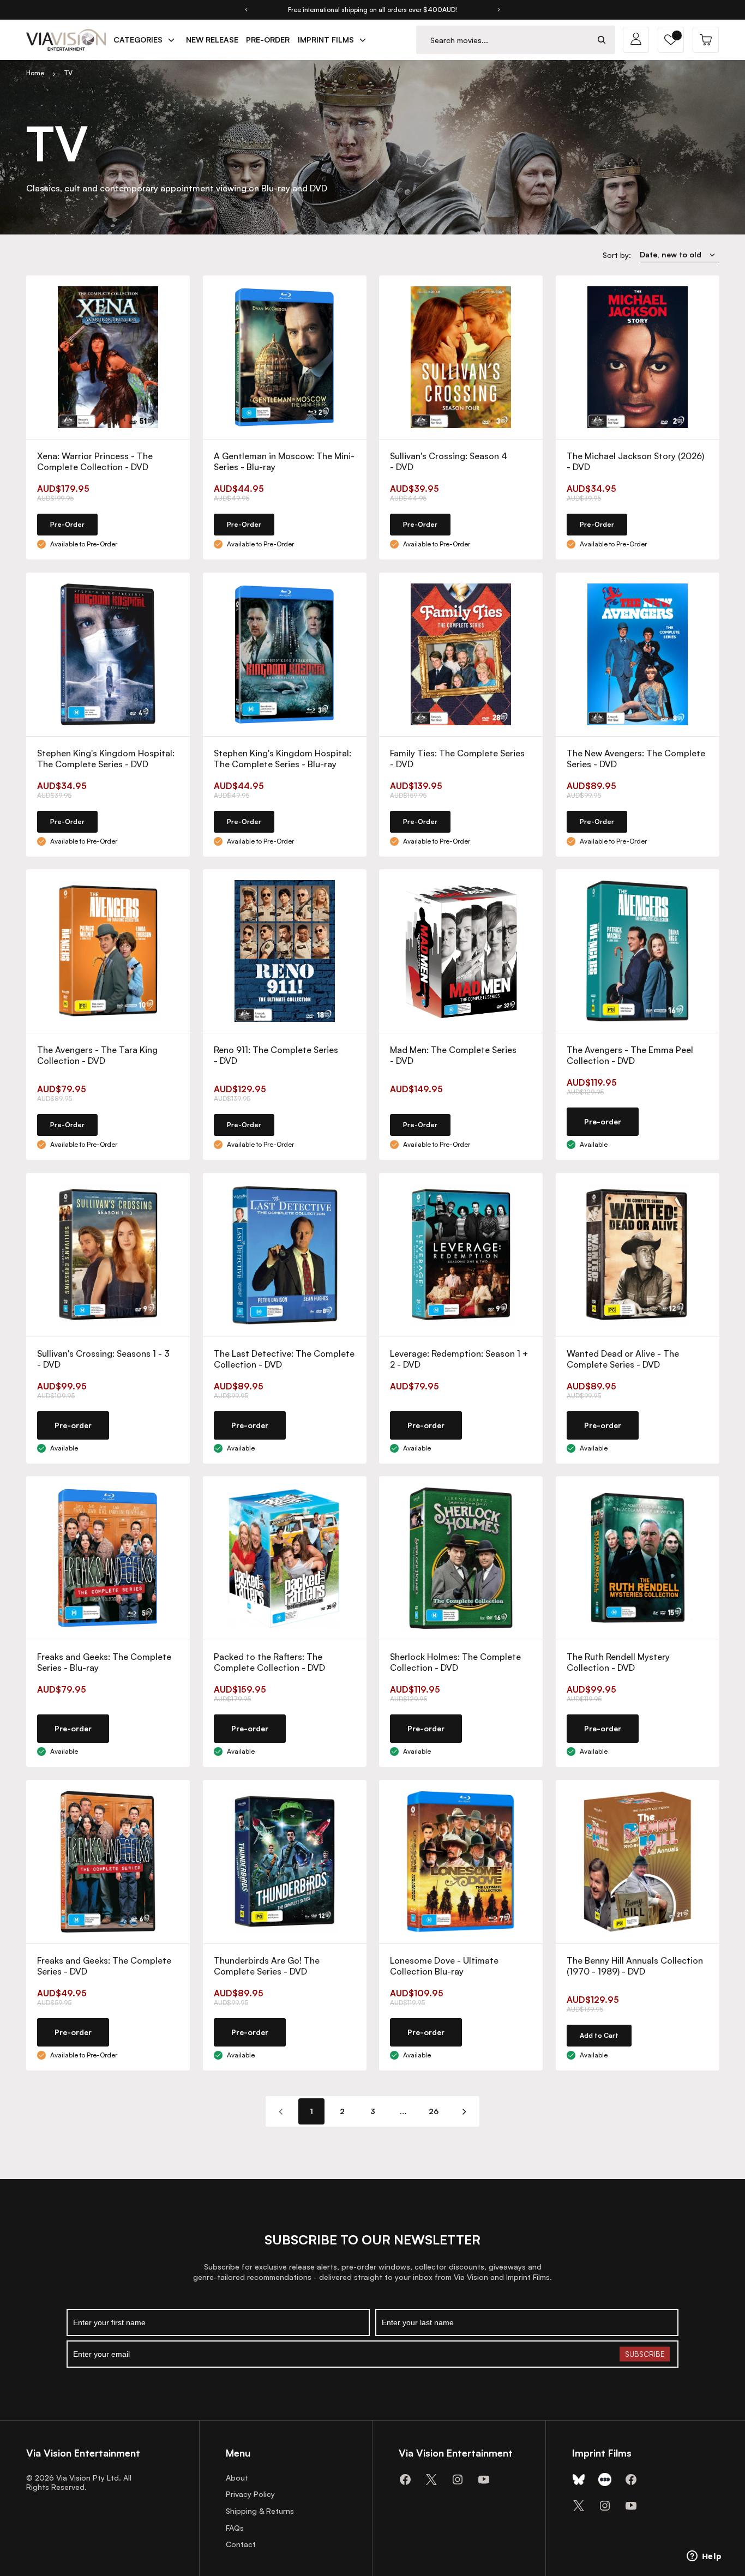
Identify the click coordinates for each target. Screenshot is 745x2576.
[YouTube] (484, 2479)
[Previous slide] (246, 10)
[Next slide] (499, 10)
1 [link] (311, 2111)
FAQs (235, 2528)
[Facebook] (405, 2479)
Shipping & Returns (260, 2511)
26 (434, 2111)
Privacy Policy (250, 2494)
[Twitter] (431, 2479)
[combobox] (503, 40)
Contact (241, 2544)
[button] (671, 40)
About (237, 2478)
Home (35, 73)
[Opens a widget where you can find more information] (704, 2557)
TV (68, 73)
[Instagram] (458, 2479)
